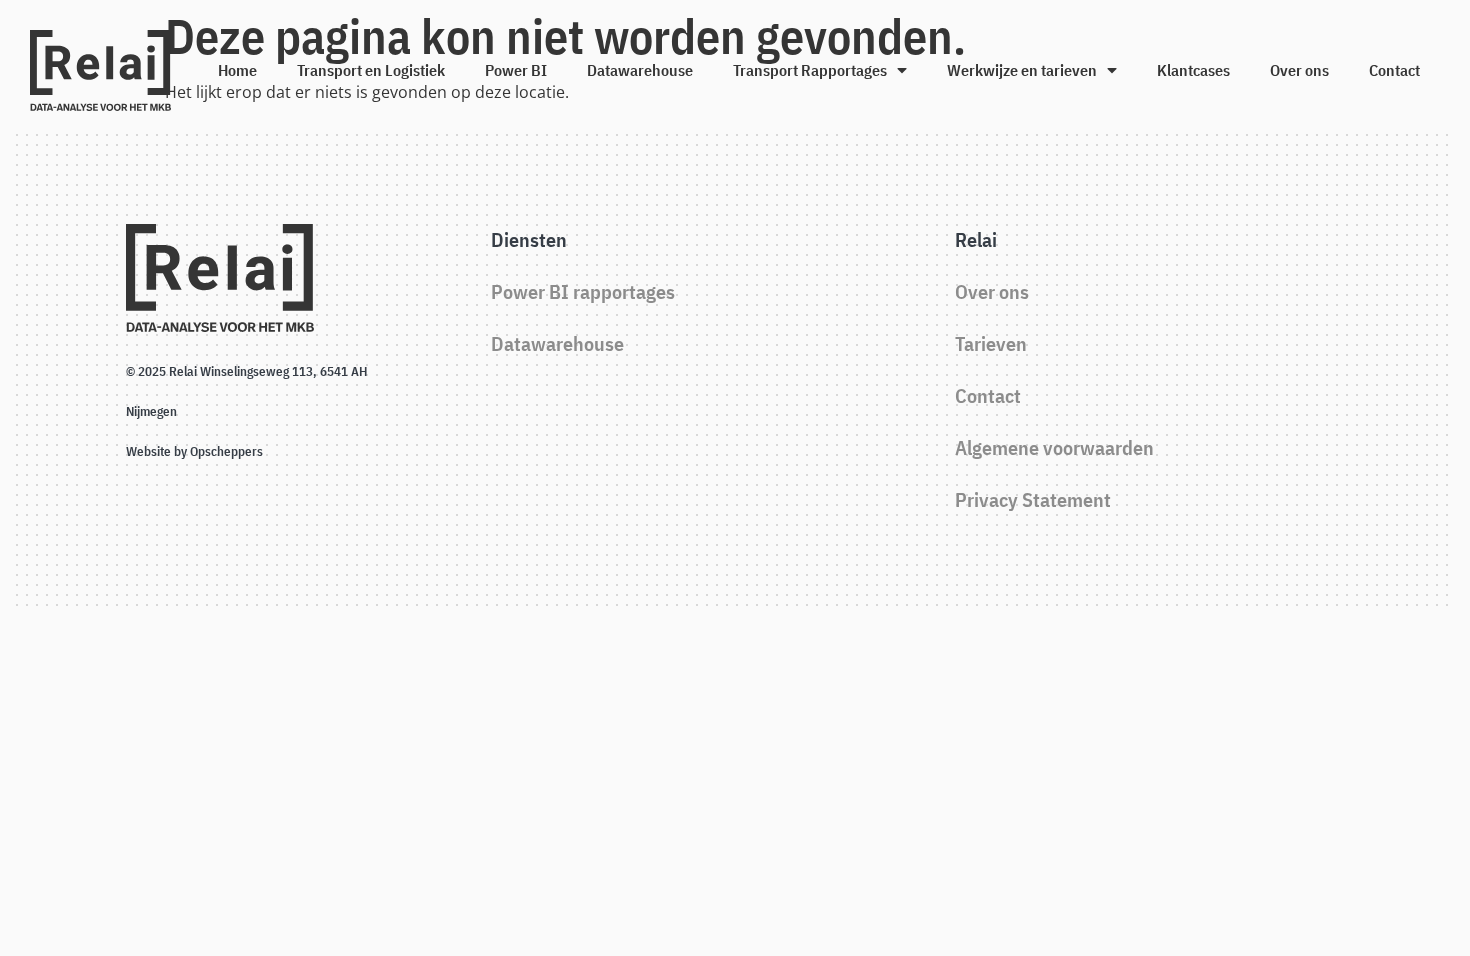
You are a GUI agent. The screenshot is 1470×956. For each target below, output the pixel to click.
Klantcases (1193, 70)
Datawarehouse (640, 70)
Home (237, 70)
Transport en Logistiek (371, 70)
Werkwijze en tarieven (1022, 70)
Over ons (1299, 70)
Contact (1394, 70)
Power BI (516, 70)
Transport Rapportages (810, 70)
